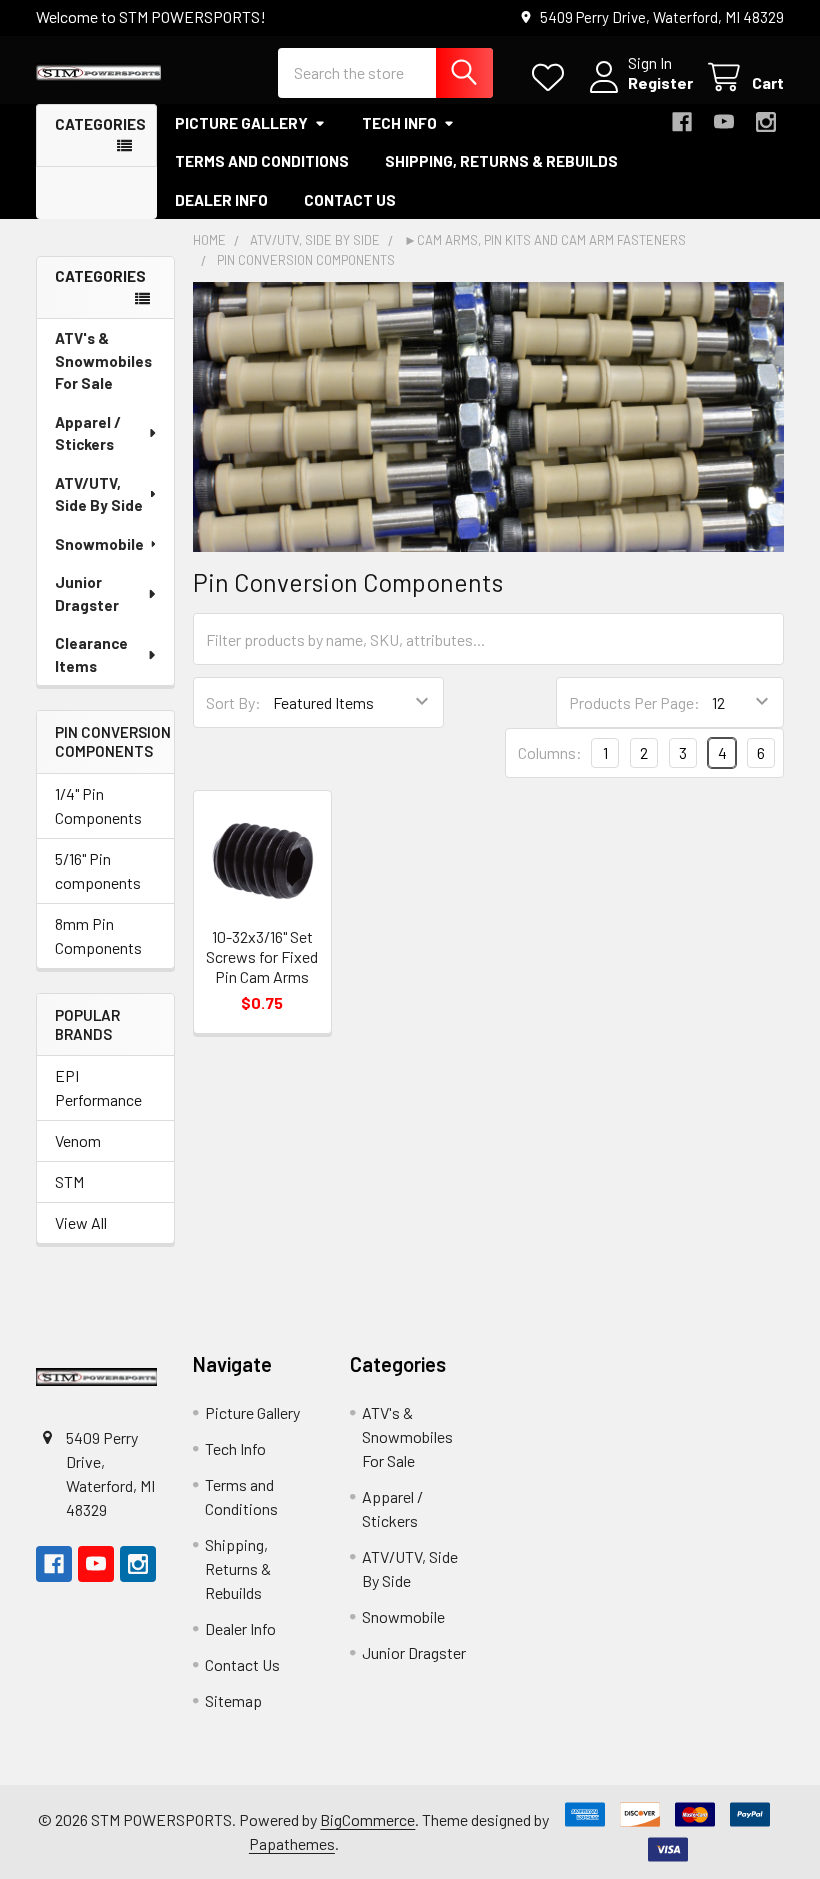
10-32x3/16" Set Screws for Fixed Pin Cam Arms (262, 956)
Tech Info (399, 123)
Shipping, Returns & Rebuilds (501, 161)
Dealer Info (221, 200)
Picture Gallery (241, 123)
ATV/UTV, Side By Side (99, 494)
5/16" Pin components (98, 870)
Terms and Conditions (262, 161)
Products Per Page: (634, 702)
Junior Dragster (87, 593)
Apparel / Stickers (88, 433)
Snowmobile (99, 544)
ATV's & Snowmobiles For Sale (103, 360)
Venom (78, 1140)
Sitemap (233, 1700)
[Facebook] (682, 122)
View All (81, 1222)
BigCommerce (367, 1819)
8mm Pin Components (98, 935)
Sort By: (233, 702)
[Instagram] (766, 122)
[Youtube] (724, 122)
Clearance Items (91, 654)
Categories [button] (100, 124)
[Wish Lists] (552, 77)
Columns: (550, 752)
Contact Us (350, 200)
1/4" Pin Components (98, 805)
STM (69, 1181)
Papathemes (292, 1843)
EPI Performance (98, 1087)
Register (660, 82)
